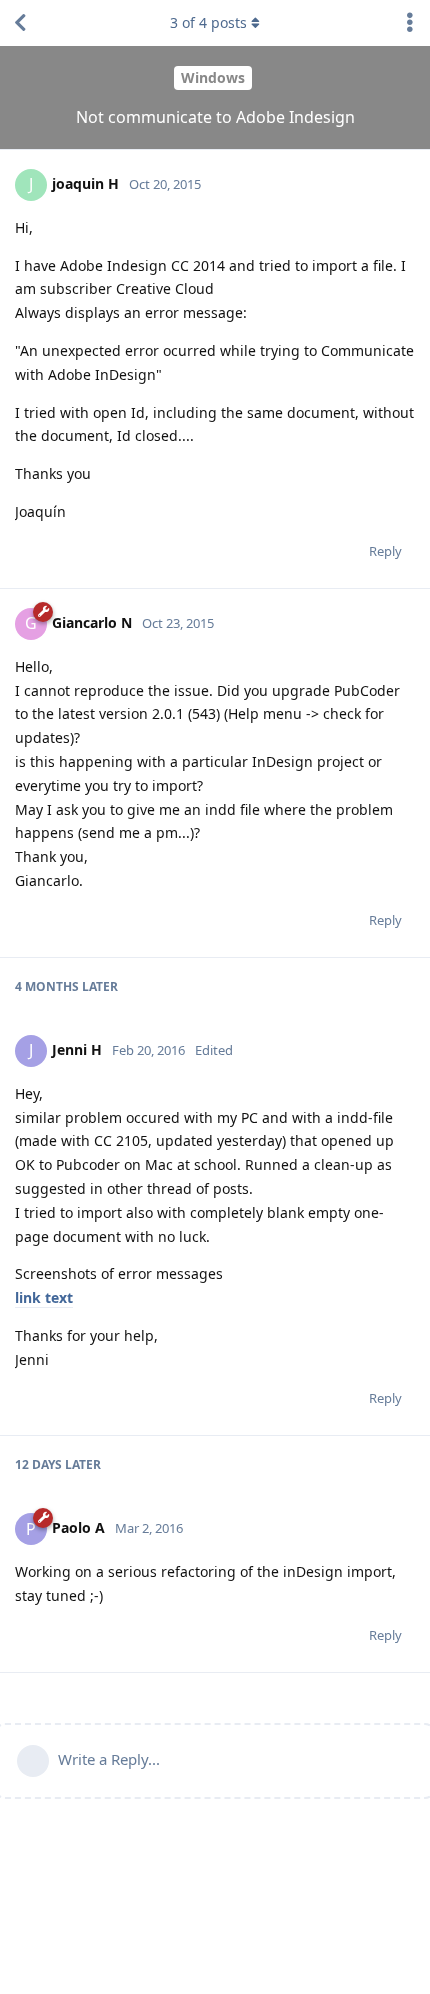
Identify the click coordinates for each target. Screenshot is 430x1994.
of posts (208, 22)
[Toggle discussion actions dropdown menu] (410, 23)
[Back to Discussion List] (20, 23)
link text (44, 1297)
